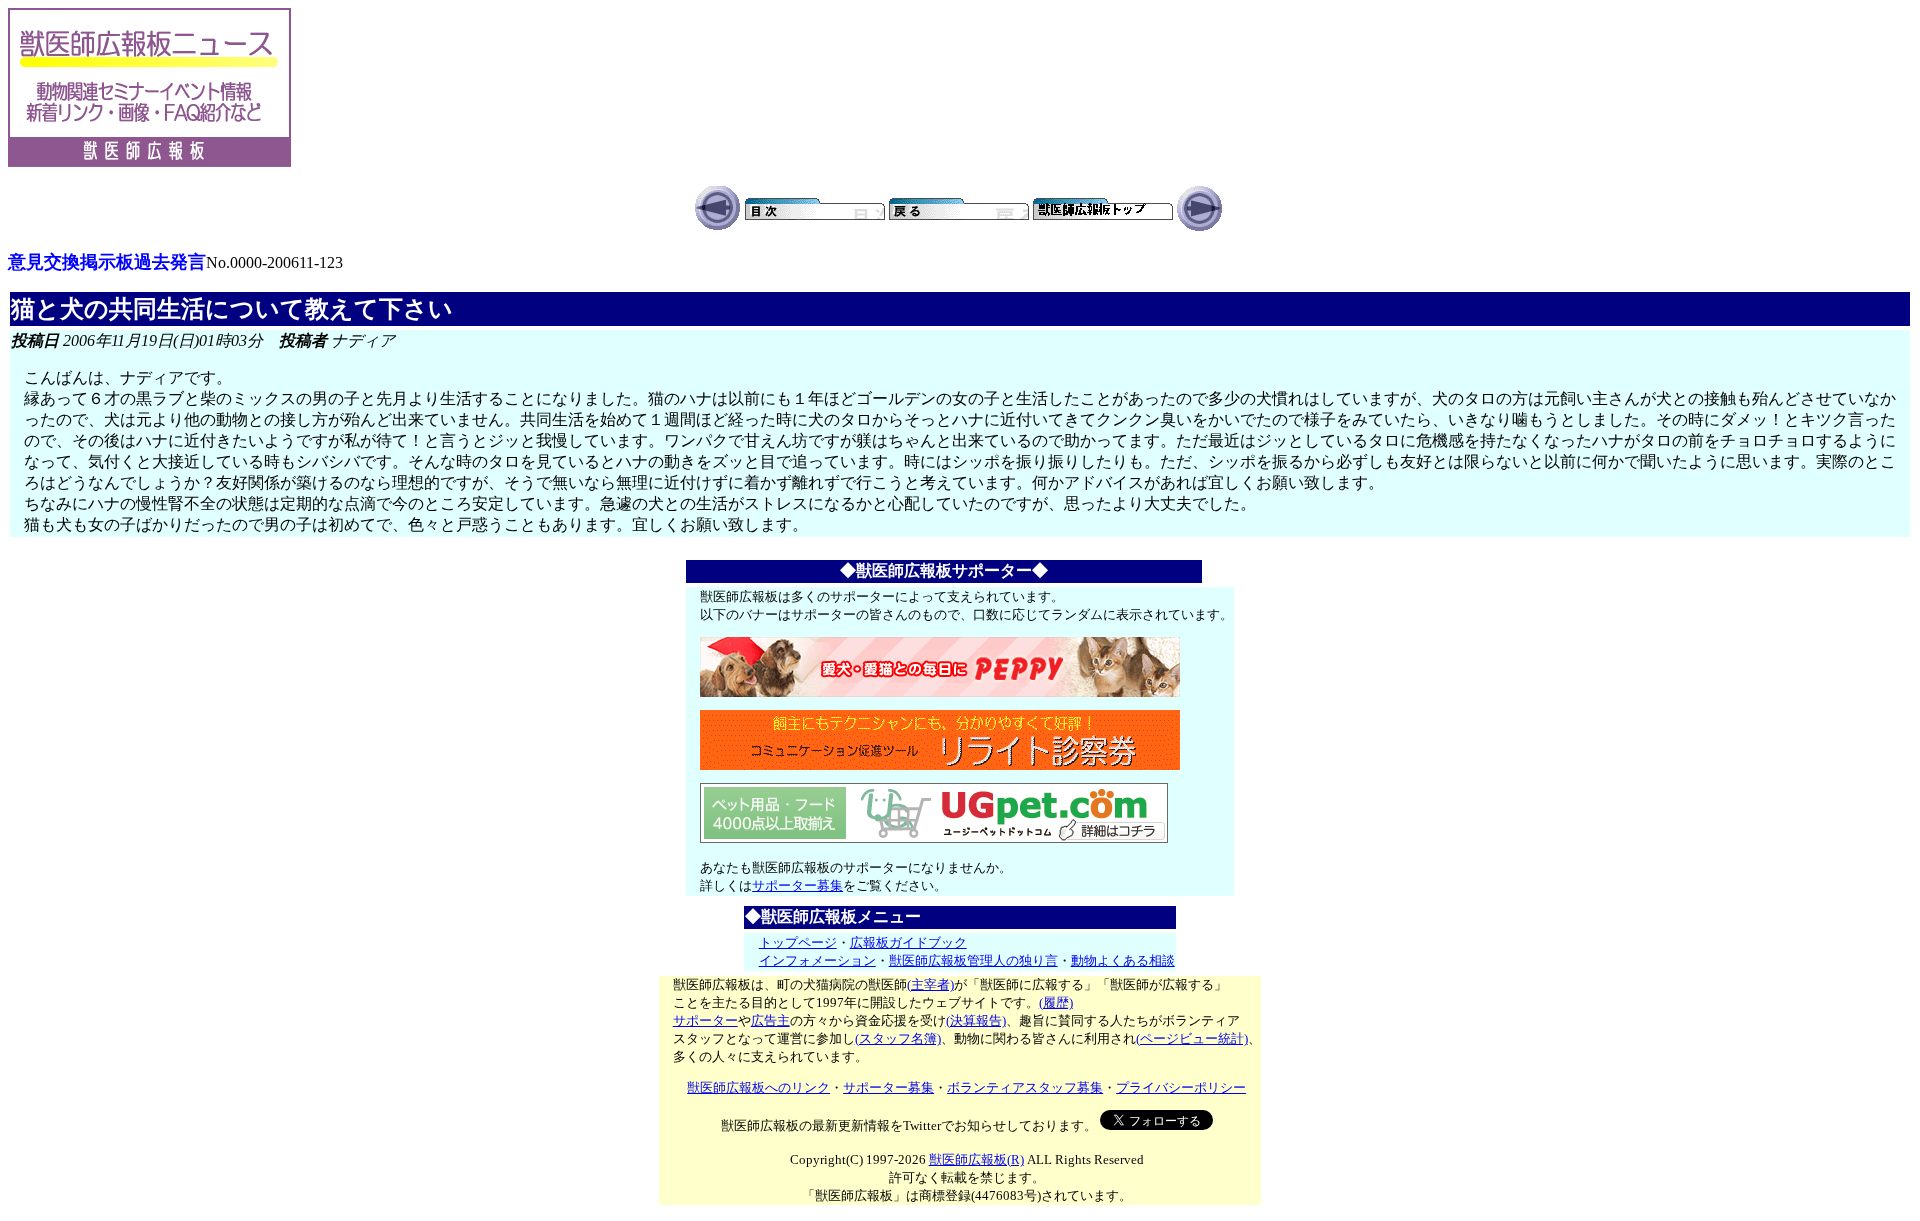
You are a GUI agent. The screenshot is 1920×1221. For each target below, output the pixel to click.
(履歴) (1056, 1002)
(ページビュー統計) (1192, 1038)
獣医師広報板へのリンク (758, 1087)
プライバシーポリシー (1181, 1087)
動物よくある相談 (1123, 960)
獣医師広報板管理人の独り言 (973, 960)
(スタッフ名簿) (898, 1038)
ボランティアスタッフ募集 (1025, 1087)
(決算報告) (976, 1020)
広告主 (770, 1020)
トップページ (798, 942)
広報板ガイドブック (908, 942)
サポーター (705, 1020)
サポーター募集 (797, 885)
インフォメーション (817, 960)
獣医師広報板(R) (976, 1159)
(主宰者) (930, 984)
